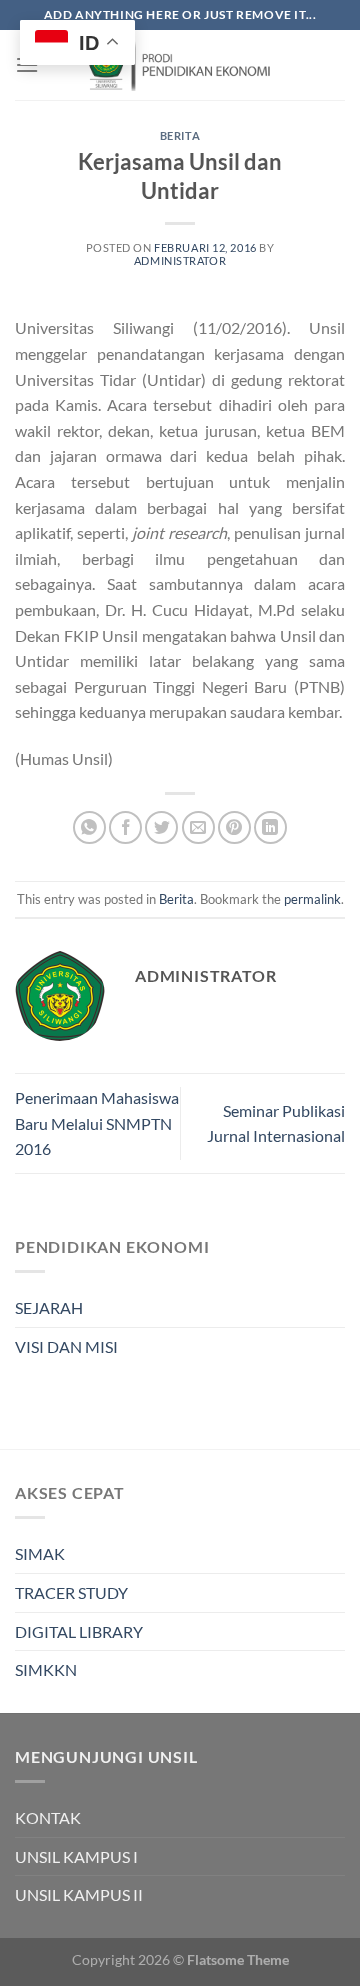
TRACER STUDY (71, 1592)
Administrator (180, 260)
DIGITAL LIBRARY (79, 1631)
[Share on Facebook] (125, 827)
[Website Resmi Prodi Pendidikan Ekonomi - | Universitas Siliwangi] (180, 65)
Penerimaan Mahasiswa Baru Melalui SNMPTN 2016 (97, 1123)
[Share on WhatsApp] (89, 827)
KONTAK (48, 1817)
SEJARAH (49, 1307)
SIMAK (40, 1553)
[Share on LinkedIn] (270, 827)
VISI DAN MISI (66, 1346)
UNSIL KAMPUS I (76, 1856)
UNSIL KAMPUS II (79, 1894)
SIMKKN (46, 1669)
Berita (180, 135)
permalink (312, 899)
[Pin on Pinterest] (234, 827)
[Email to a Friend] (198, 827)
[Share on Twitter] (161, 827)
